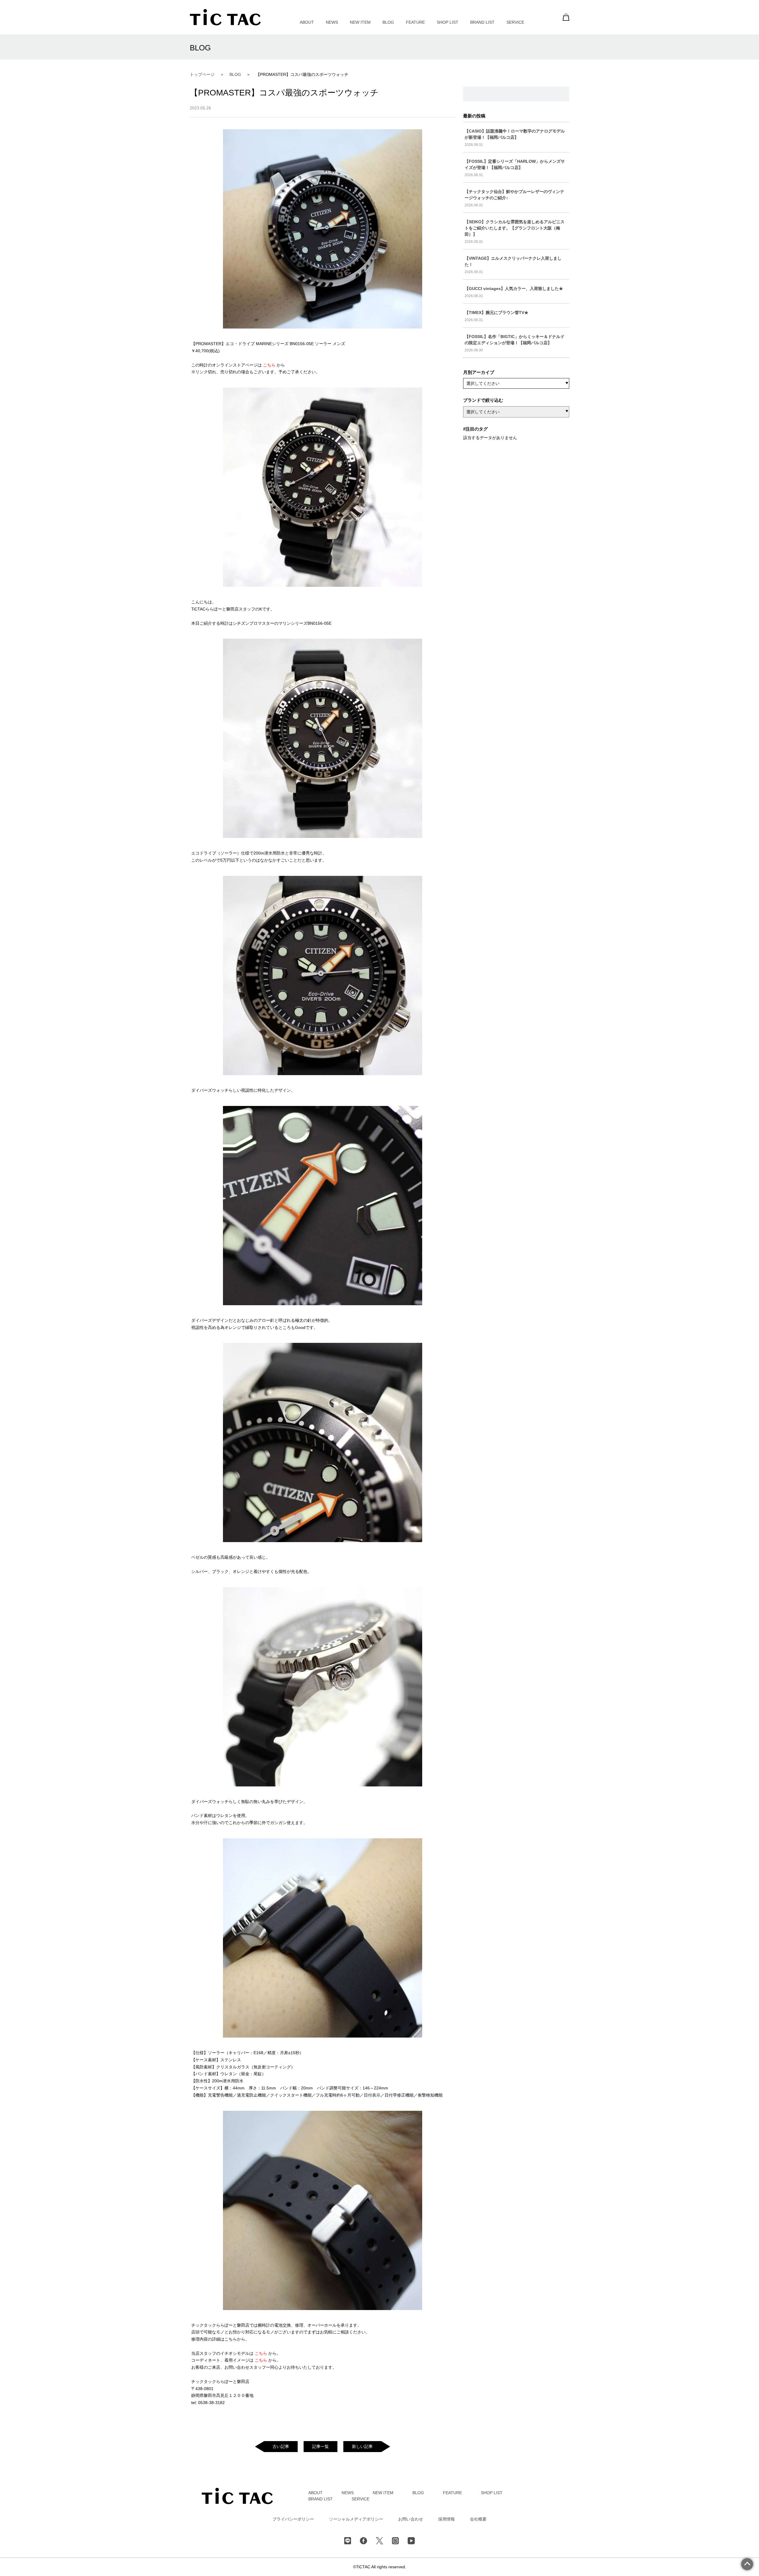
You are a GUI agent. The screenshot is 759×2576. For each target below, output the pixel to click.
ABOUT (307, 22)
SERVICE (515, 22)
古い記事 (281, 2446)
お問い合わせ (411, 2519)
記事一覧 (320, 2446)
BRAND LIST (482, 22)
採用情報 (447, 2519)
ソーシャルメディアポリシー (356, 2519)
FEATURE (415, 22)
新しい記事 (362, 2446)
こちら (270, 365)
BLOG (388, 22)
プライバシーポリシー (293, 2519)
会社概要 (478, 2519)
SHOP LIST (448, 22)
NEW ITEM (360, 22)
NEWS (332, 22)
